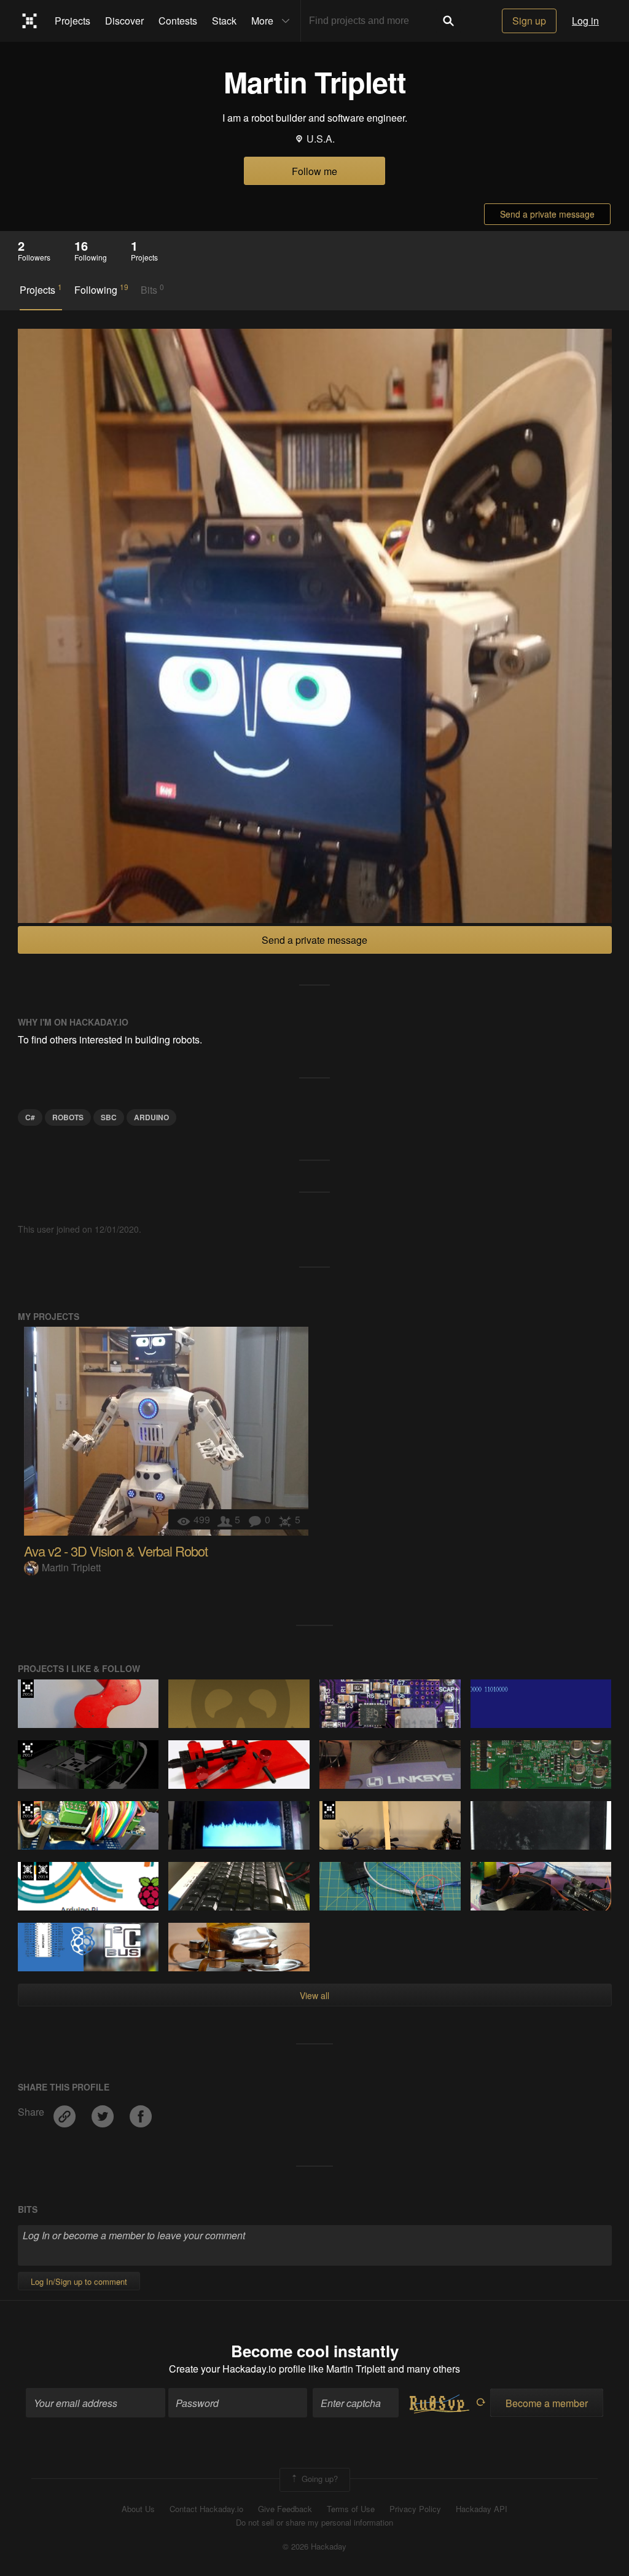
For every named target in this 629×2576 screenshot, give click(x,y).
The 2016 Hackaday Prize (27, 1689)
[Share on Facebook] (141, 2112)
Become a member (547, 2403)
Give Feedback (285, 2509)
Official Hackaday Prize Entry (43, 1871)
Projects (72, 21)
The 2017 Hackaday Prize (27, 1749)
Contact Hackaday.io (206, 2509)
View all (314, 1995)
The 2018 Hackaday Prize (329, 1810)
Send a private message (547, 214)
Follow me (314, 171)
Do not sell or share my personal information (314, 2523)
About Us (138, 2509)
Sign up (529, 21)
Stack (224, 21)
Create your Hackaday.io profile (237, 2369)
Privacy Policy (415, 2509)
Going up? (318, 2479)
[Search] (448, 21)
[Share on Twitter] (104, 2112)
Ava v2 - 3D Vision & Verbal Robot (116, 1551)
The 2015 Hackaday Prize (27, 1871)
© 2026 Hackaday (314, 2547)
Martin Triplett (71, 1567)
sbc (109, 1117)
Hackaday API (482, 2509)
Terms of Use (351, 2509)
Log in (585, 21)
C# (30, 1117)
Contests (178, 21)
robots (68, 1117)
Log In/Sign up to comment (79, 2281)
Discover (124, 21)
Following (101, 289)
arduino (151, 1117)
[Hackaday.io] (30, 21)
